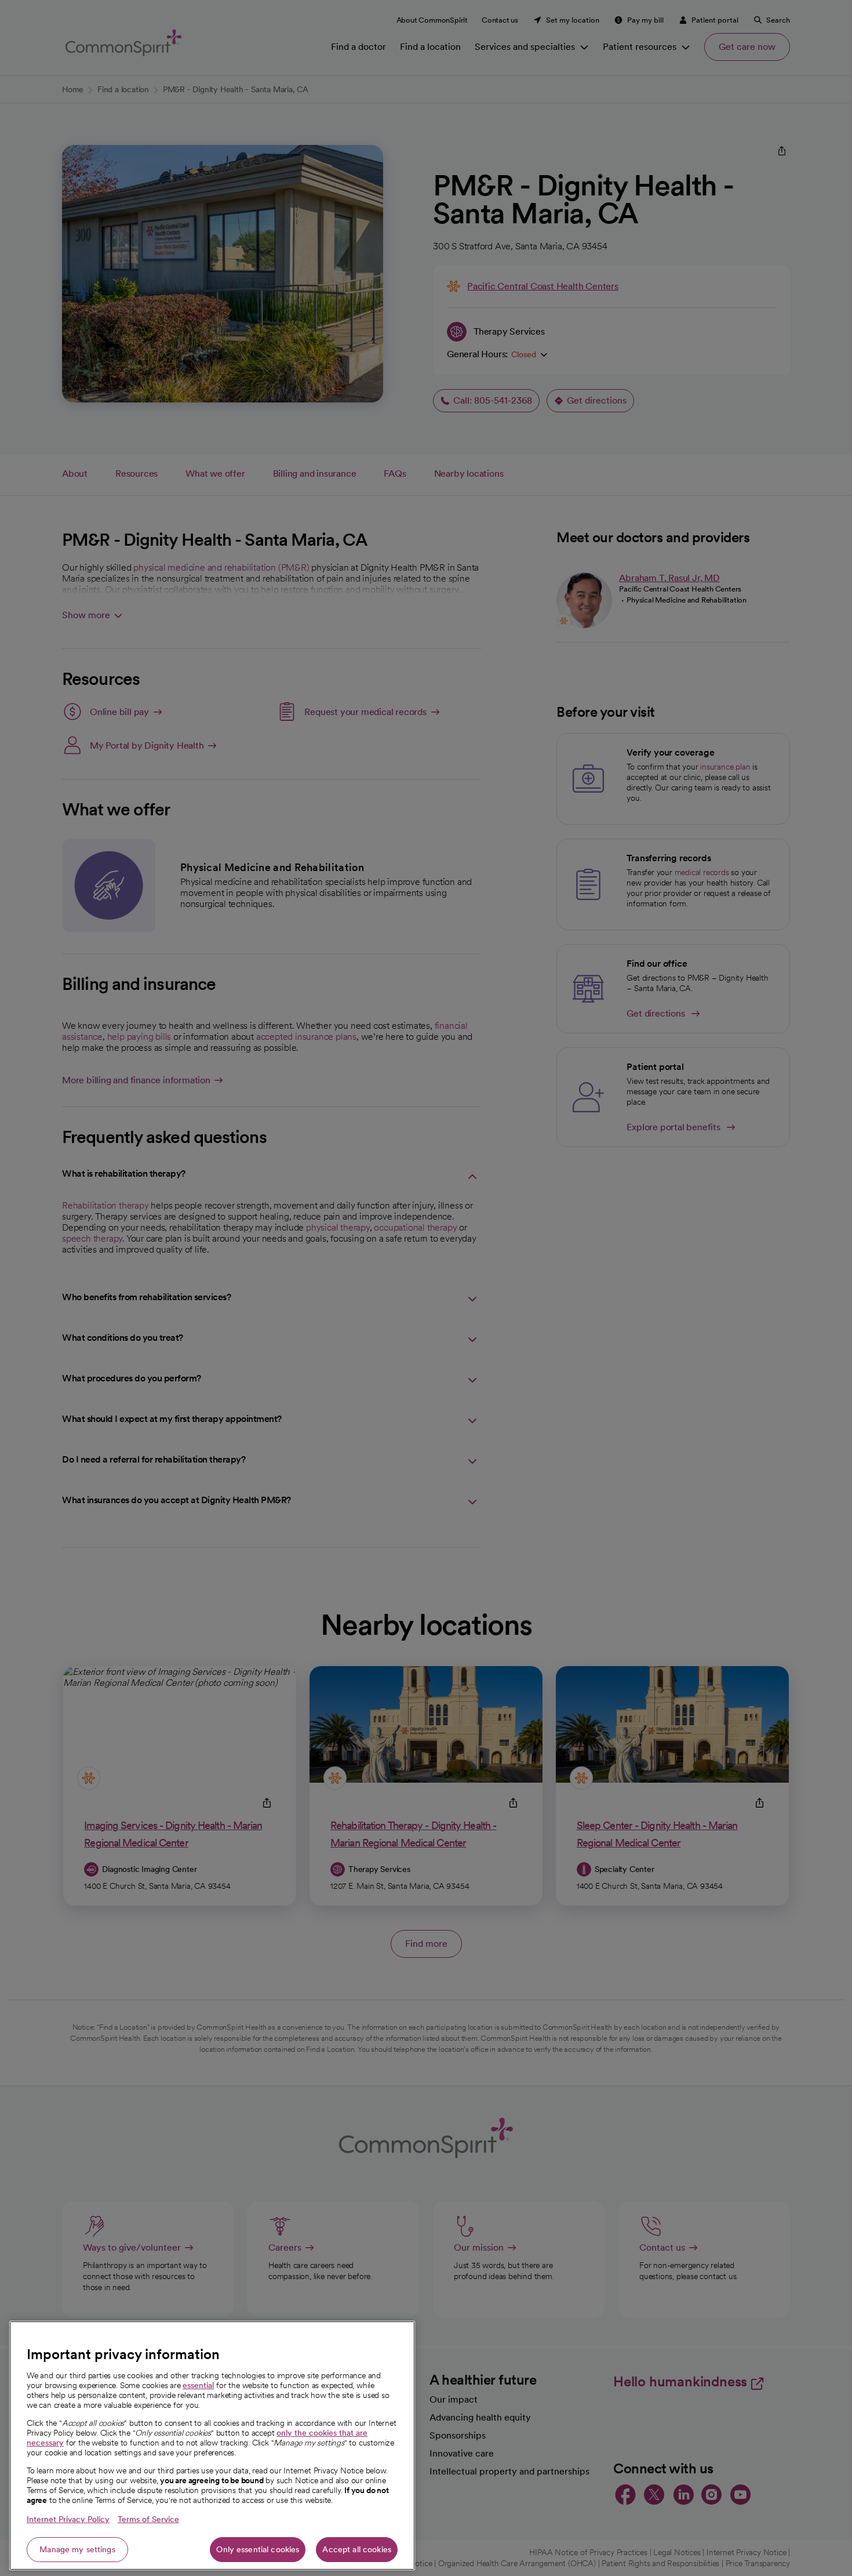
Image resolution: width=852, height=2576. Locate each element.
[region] (212, 2446)
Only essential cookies (258, 2549)
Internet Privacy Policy (68, 2519)
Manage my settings (77, 2549)
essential (198, 2385)
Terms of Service (148, 2519)
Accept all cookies (357, 2549)
